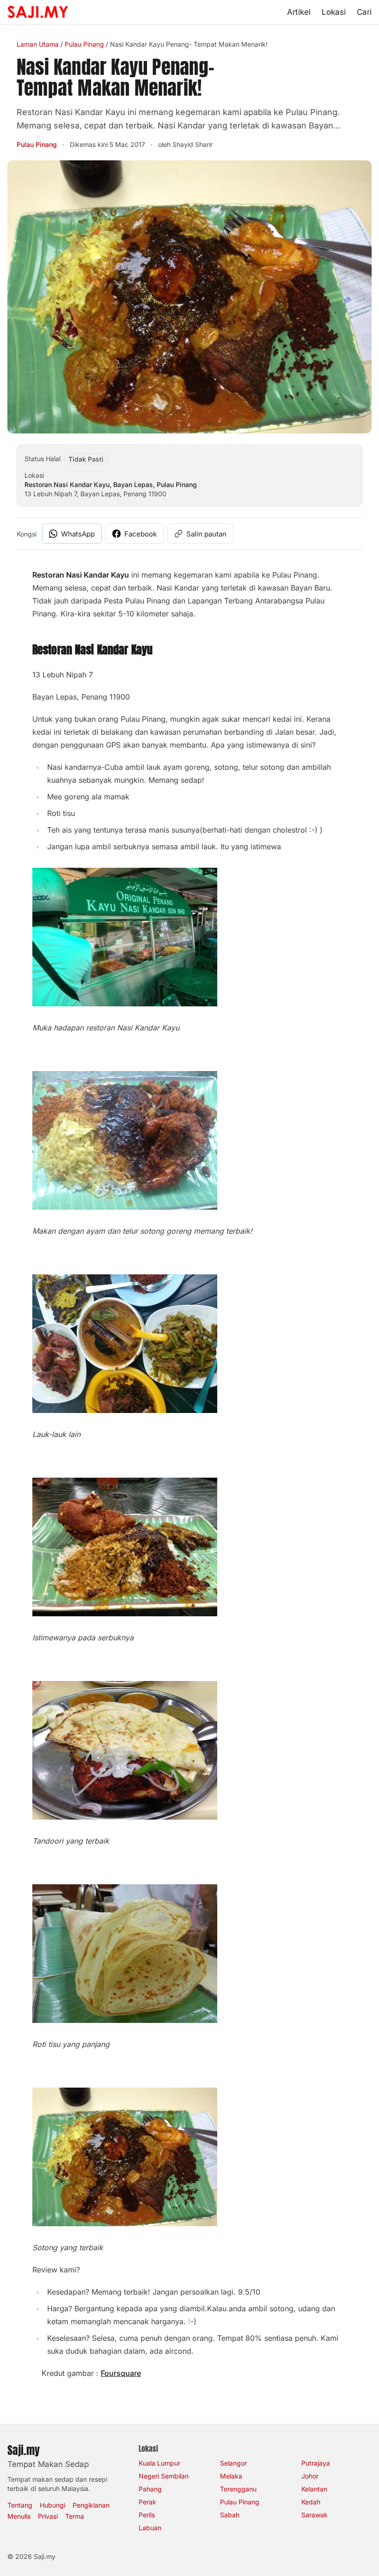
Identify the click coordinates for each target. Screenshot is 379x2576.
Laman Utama (38, 44)
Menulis (19, 2516)
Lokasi (334, 12)
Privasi (48, 2516)
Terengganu (238, 2489)
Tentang (20, 2505)
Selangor (233, 2463)
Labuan (150, 2528)
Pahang (150, 2489)
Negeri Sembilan (164, 2476)
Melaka (231, 2476)
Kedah (311, 2502)
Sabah (230, 2515)
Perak (147, 2502)
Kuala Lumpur (159, 2463)
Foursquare (121, 2373)
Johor (310, 2476)
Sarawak (315, 2515)
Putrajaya (316, 2463)
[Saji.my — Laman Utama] (38, 12)
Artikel (299, 12)
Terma (75, 2516)
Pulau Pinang (84, 44)
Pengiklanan (91, 2505)
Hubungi (52, 2505)
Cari (364, 12)
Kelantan (314, 2489)
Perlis (147, 2515)
